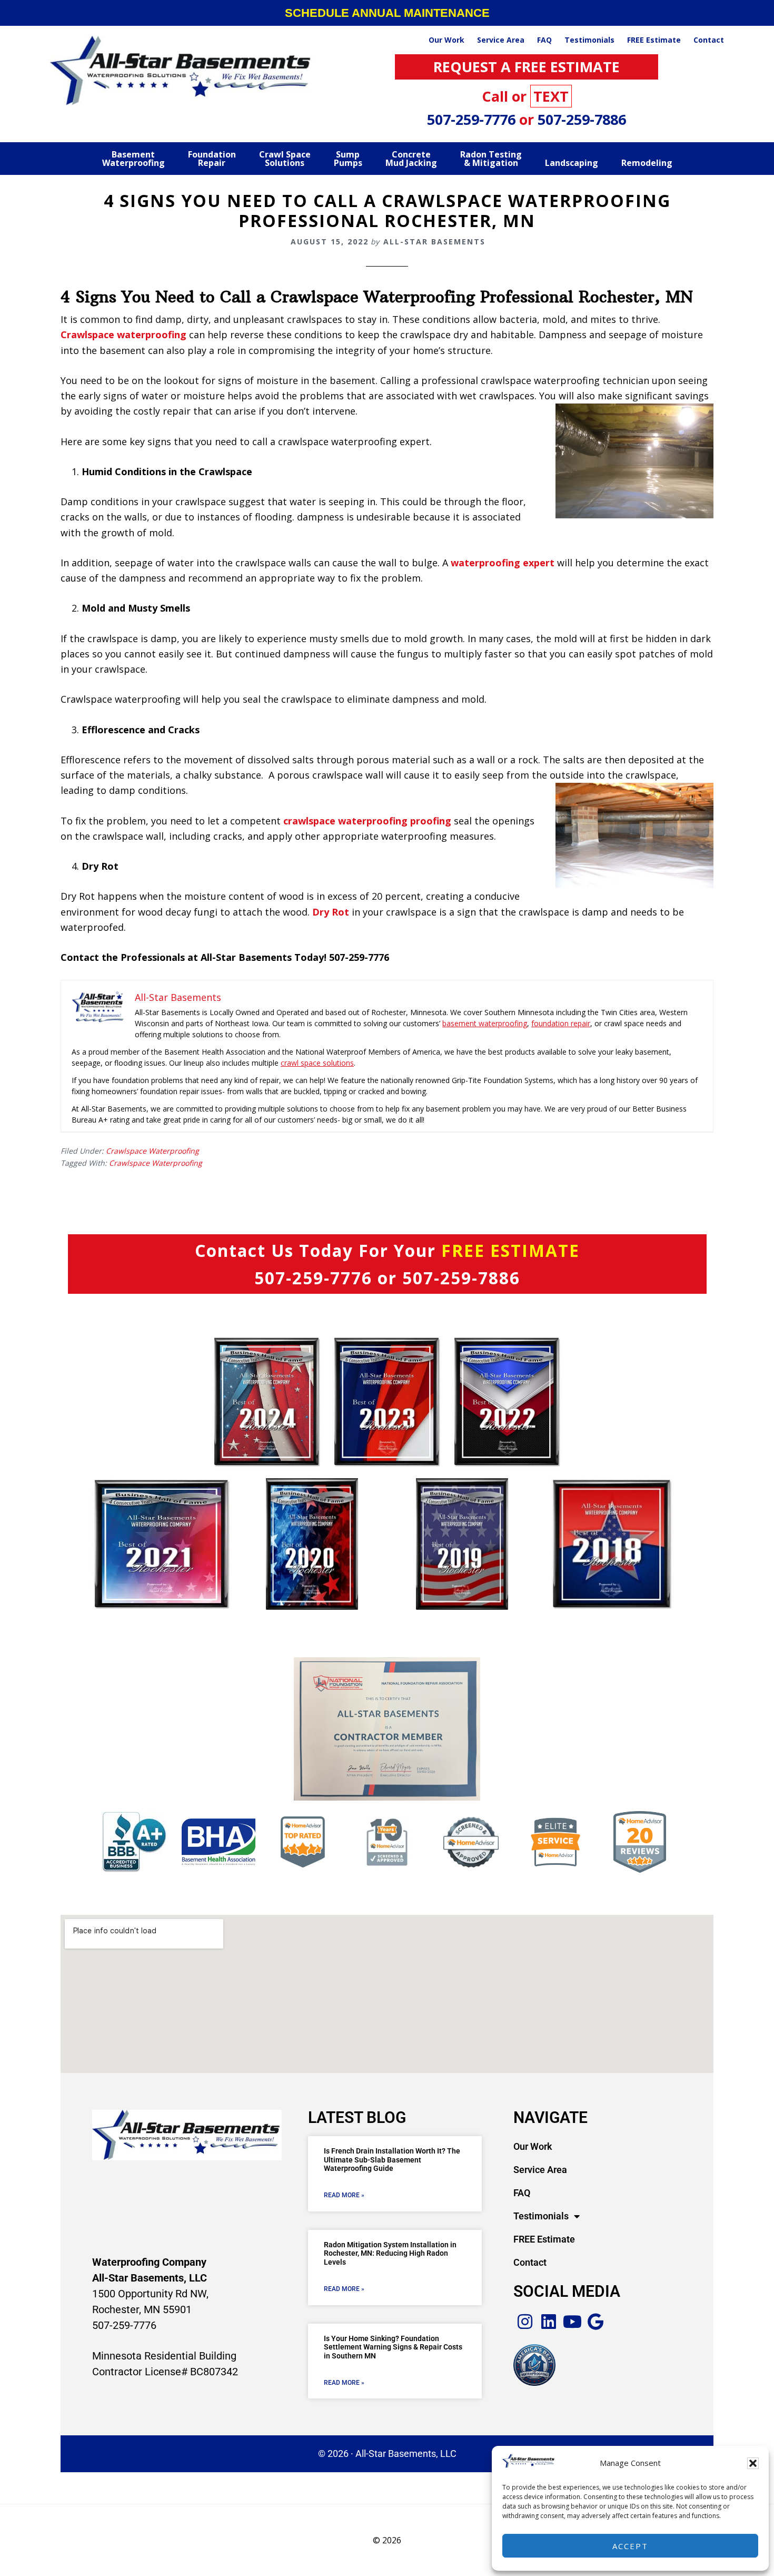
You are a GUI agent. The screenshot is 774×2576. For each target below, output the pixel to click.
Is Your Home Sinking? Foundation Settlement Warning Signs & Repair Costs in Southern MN (393, 2347)
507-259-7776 (473, 119)
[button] (753, 2463)
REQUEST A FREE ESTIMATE (527, 67)
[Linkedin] (549, 2322)
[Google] (596, 2322)
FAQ (522, 2193)
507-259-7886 (582, 119)
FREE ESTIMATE (510, 1250)
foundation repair (561, 1023)
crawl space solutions (317, 1063)
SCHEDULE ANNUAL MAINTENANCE (387, 13)
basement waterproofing (485, 1023)
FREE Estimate (544, 2239)
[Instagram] (525, 2322)
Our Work (533, 2146)
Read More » (344, 2195)
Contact (530, 2262)
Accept (630, 2546)
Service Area (540, 2170)
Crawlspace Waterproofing (152, 1151)
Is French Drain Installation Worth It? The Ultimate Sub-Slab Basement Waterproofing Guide (392, 2160)
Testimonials (541, 2216)
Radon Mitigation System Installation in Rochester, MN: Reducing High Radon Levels (390, 2254)
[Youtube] (573, 2322)
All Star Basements (182, 71)
